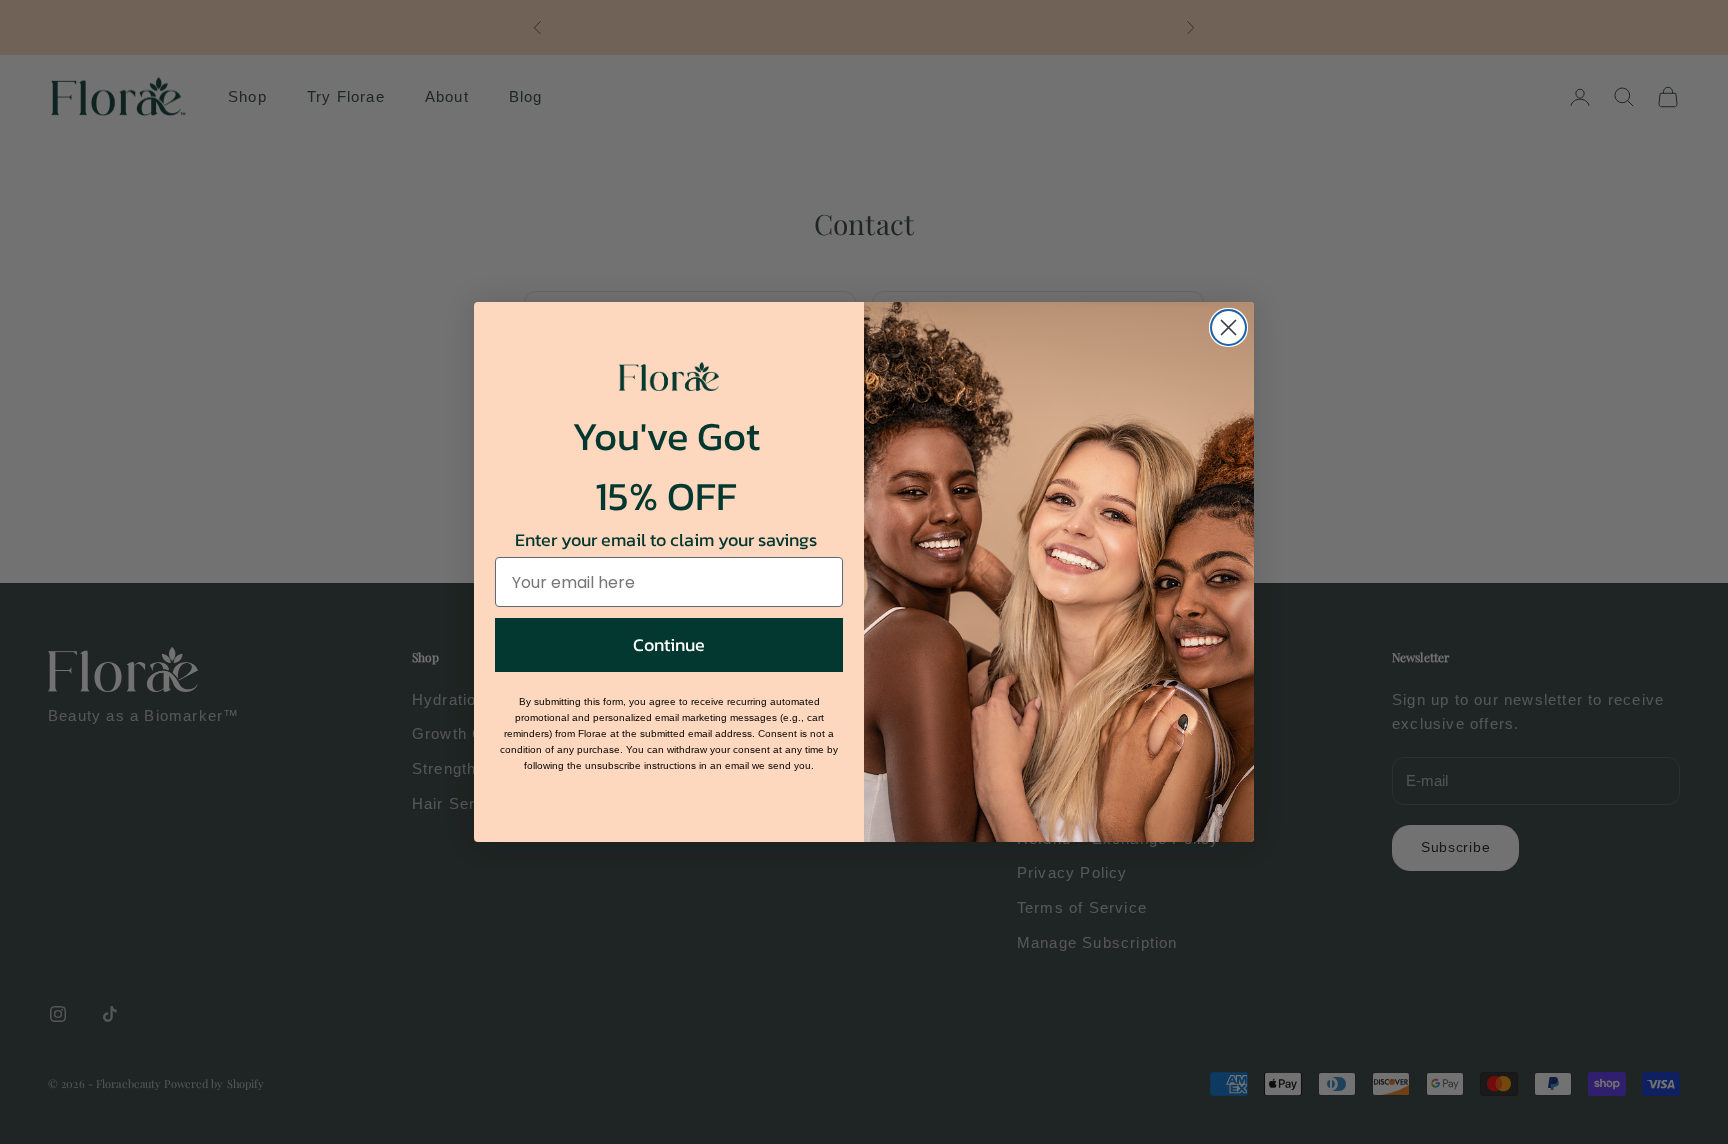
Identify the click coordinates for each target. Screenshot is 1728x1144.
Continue (669, 644)
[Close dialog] (1228, 327)
